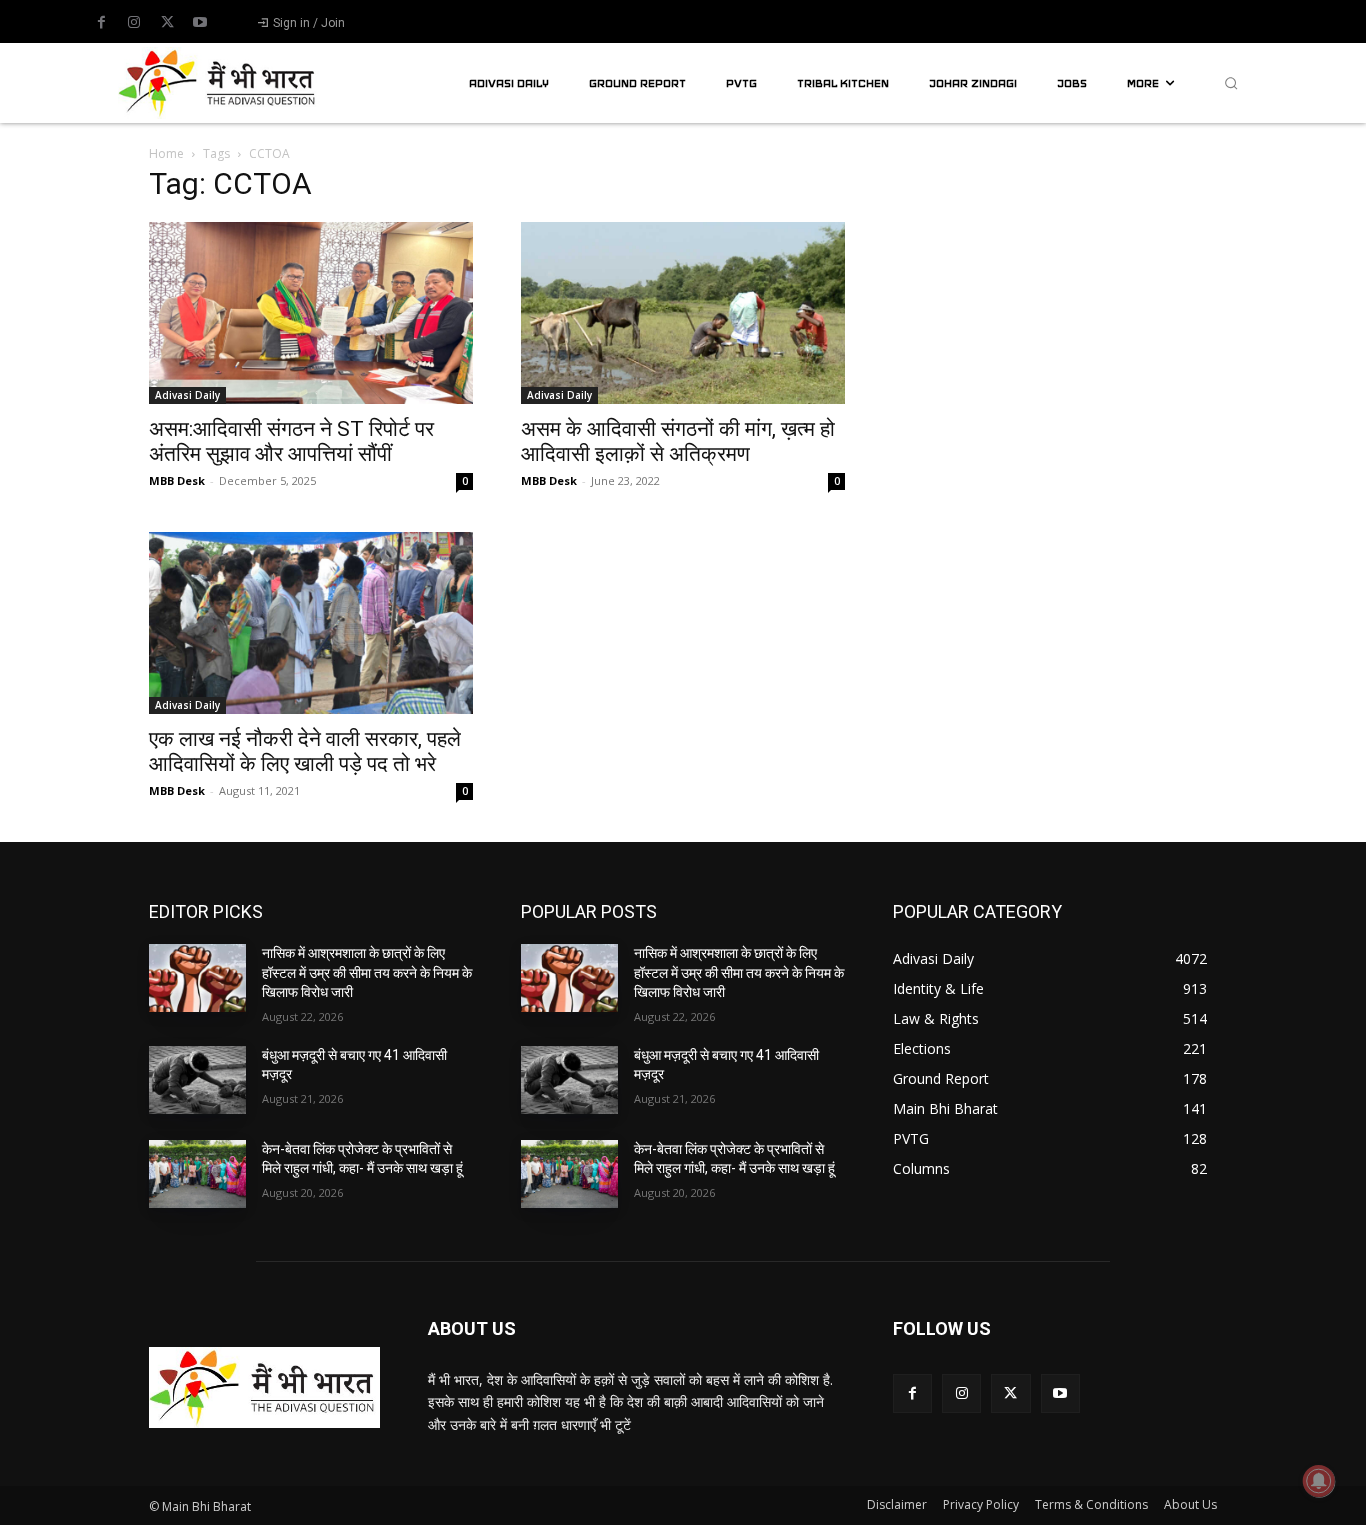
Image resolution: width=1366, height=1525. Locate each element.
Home (166, 153)
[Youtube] (200, 23)
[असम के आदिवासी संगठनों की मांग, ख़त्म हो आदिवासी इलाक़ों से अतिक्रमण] (683, 313)
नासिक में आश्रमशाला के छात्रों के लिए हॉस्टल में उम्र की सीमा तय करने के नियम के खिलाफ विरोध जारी (367, 972)
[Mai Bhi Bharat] (219, 82)
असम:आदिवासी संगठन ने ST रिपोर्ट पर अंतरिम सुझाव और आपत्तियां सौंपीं (291, 441)
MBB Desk (177, 480)
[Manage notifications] (1319, 1481)
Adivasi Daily (187, 395)
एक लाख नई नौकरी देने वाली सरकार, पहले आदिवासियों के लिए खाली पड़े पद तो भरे (305, 751)
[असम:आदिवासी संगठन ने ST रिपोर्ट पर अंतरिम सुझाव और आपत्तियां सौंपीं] (311, 313)
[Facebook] (101, 23)
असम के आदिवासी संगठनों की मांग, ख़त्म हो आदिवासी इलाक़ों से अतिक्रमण (678, 441)
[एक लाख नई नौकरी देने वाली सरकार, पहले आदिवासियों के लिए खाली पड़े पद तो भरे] (311, 623)
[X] (167, 23)
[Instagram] (134, 23)
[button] (1231, 83)
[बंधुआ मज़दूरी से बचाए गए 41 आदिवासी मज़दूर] (197, 1080)
